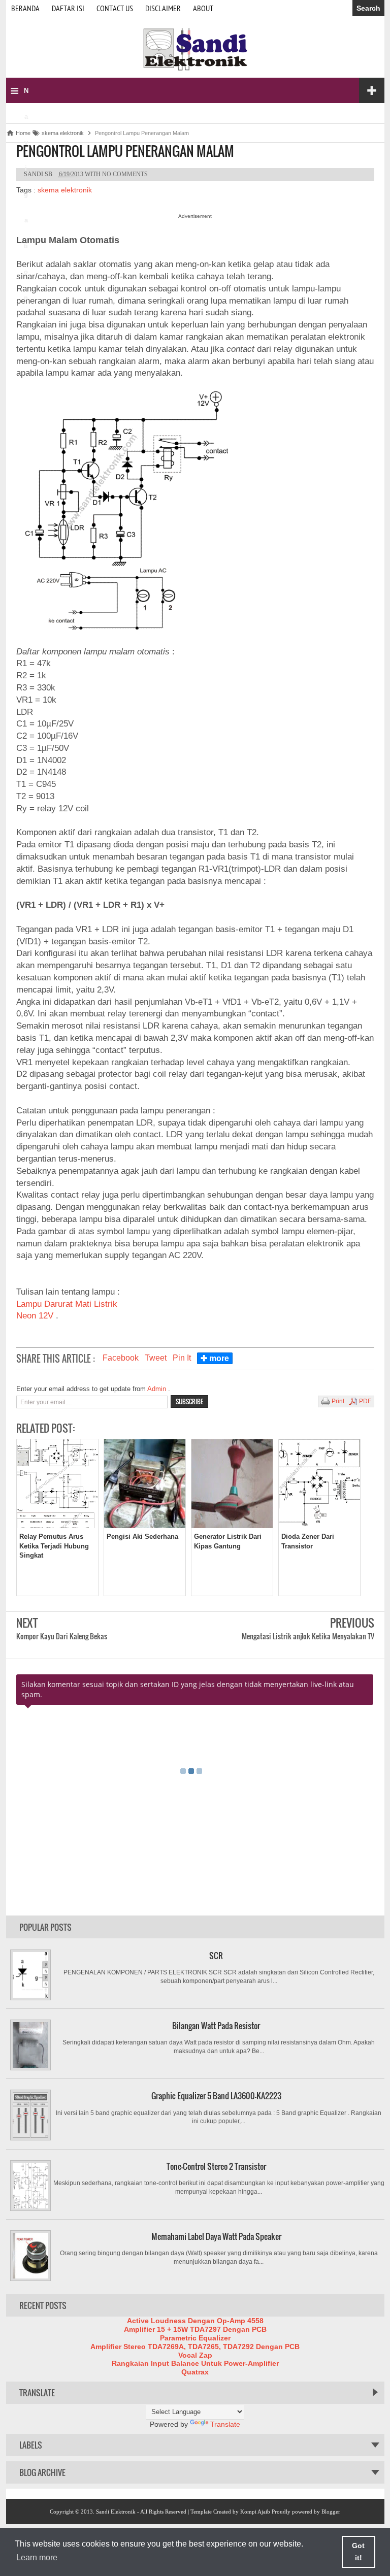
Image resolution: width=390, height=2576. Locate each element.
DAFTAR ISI (68, 8)
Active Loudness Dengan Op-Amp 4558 (195, 2321)
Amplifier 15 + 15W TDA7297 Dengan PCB (195, 2329)
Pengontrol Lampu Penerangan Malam (125, 151)
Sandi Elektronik (116, 2512)
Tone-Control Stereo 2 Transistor (216, 2166)
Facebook (121, 1358)
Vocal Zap (195, 2355)
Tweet (156, 1358)
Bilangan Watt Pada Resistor (216, 2026)
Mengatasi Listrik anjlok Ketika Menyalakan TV (308, 1636)
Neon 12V (36, 1316)
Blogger (331, 2512)
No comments (125, 174)
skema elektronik (65, 190)
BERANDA (25, 8)
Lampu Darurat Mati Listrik (67, 1304)
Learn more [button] (37, 2557)
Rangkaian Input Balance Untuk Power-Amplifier (195, 2363)
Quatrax (195, 2372)
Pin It (182, 1358)
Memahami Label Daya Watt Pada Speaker (216, 2236)
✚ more (215, 1358)
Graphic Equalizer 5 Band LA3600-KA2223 (216, 2096)
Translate (225, 2424)
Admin (158, 1389)
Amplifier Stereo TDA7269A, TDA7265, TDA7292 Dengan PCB (195, 2347)
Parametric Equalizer (195, 2338)
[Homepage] (195, 70)
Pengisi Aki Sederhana (142, 1537)
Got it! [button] (358, 2552)
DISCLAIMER (163, 8)
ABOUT (203, 8)
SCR (216, 1956)
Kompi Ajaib (255, 2512)
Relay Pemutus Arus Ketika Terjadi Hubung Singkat (54, 1546)
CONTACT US (115, 8)
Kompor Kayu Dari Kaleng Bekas (62, 1636)
